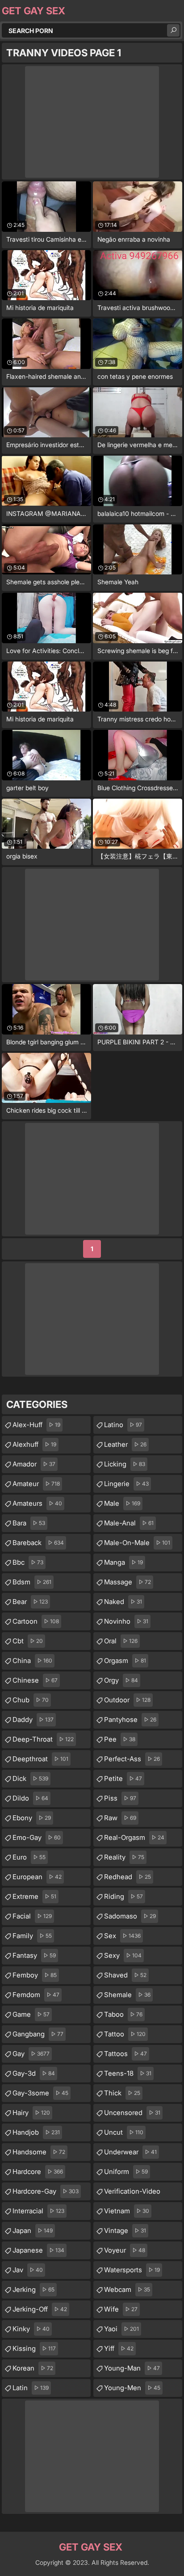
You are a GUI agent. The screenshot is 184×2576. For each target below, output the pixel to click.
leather (125, 1444)
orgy (121, 1680)
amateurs (37, 1503)
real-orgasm (134, 1837)
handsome (39, 2152)
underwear (130, 2152)
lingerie (126, 1484)
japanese (38, 2250)
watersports (132, 2270)
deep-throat (43, 1739)
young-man (132, 2368)
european (37, 1877)
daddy (33, 1719)
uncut (124, 2132)
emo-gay (37, 1837)
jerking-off (40, 2309)
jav (28, 2270)
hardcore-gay (46, 2191)
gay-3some (40, 2093)
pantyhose (130, 1719)
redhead (128, 1877)
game (31, 2014)
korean (33, 2368)
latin (31, 2388)
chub (31, 1700)
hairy (31, 2113)
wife (121, 2309)
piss (120, 1798)
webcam (127, 2289)
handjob (36, 2132)
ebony (32, 1818)
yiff (119, 2348)
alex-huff (36, 1425)
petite (123, 1778)
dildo (30, 1798)
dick (30, 1778)
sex (122, 1936)
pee (120, 1739)
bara (29, 1523)
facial (32, 1916)
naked (123, 1602)
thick (122, 2093)
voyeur (125, 2250)
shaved (125, 1975)
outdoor (127, 1700)
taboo (123, 2014)
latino (123, 1425)
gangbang (38, 2034)
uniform (126, 2172)
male (122, 1503)
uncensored (132, 2113)
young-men (132, 2388)
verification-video (132, 2194)
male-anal (129, 1523)
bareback (38, 1543)
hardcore (38, 2172)
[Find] (173, 30)
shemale (127, 1995)
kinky (31, 2329)
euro (29, 1857)
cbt (28, 1641)
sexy (123, 1955)
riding (123, 1896)
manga (123, 1562)
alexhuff (34, 1444)
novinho (126, 1621)
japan (33, 2230)
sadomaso (130, 1916)
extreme (34, 1896)
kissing (34, 2348)
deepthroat (40, 1759)
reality (124, 1857)
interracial (38, 2211)
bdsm (32, 1582)
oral (121, 1641)
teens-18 (128, 2073)
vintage (125, 2230)
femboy (35, 1975)
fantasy (34, 1955)
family (32, 1936)
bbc (28, 1562)
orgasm (125, 1661)
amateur (36, 1484)
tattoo (125, 2034)
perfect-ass (132, 1759)
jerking (33, 2289)
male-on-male (137, 1543)
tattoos (125, 2054)
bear (30, 1602)
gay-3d (34, 2073)
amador (34, 1464)
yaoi (121, 2329)
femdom (36, 1995)
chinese (35, 1680)
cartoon (36, 1621)
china (32, 1661)
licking (125, 1464)
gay (31, 2054)
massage (128, 1582)
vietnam (127, 2211)
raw (120, 1818)
